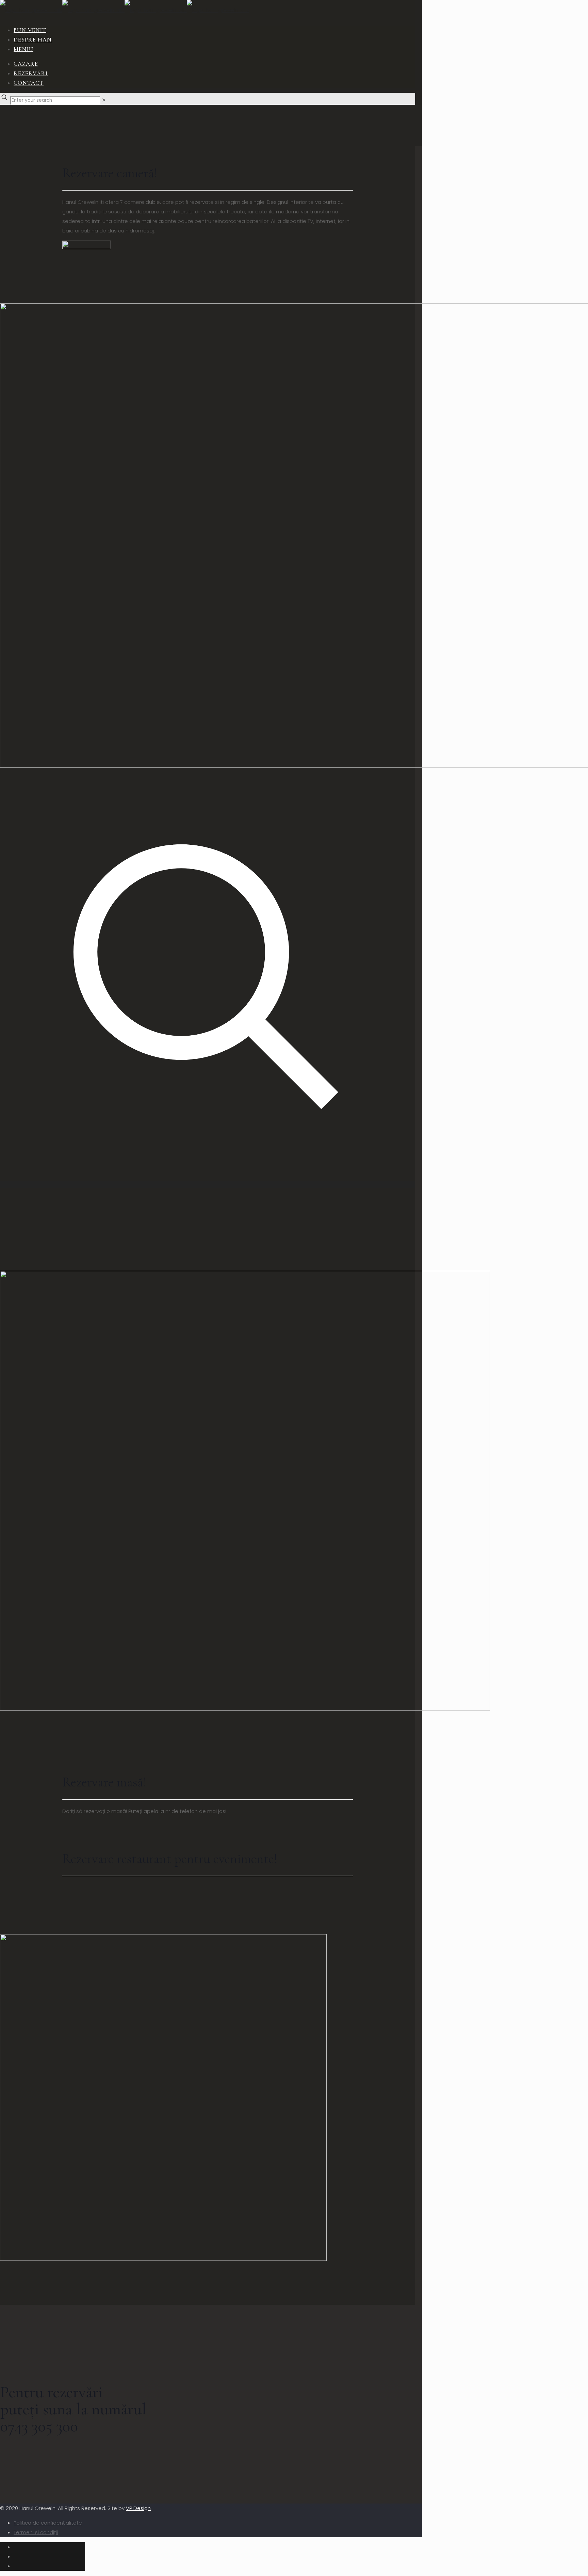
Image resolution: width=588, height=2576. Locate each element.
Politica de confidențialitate (48, 2523)
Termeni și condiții (36, 2532)
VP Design (138, 2508)
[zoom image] (208, 1184)
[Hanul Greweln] (125, 10)
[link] (104, 100)
